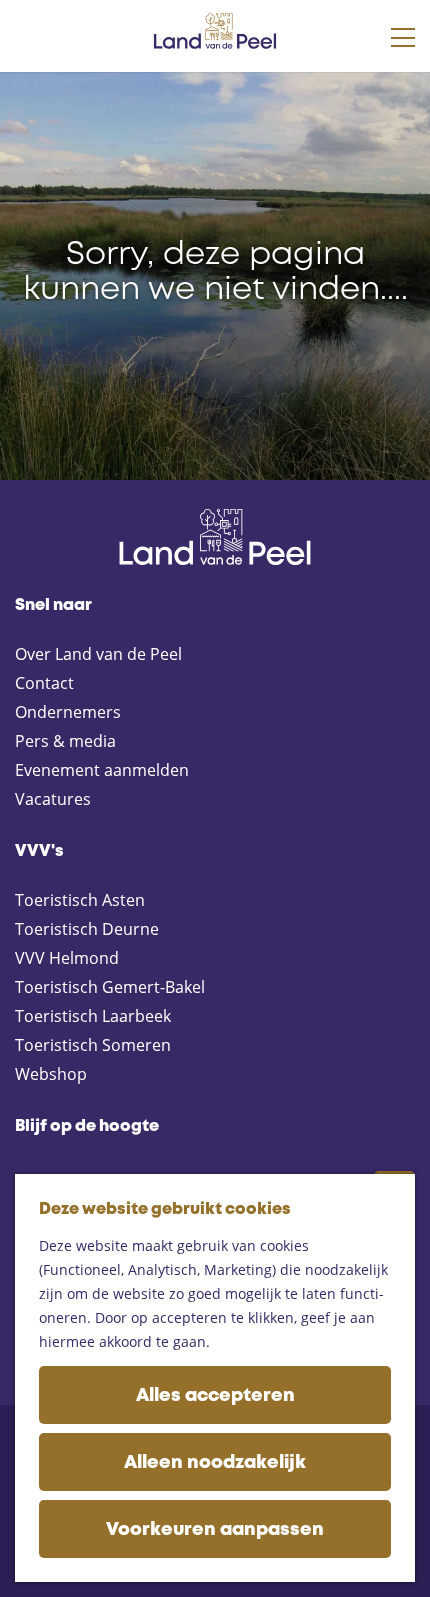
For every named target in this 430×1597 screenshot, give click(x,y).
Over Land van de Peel (98, 654)
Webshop (51, 1074)
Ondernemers (68, 712)
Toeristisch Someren (93, 1045)
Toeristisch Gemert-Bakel (110, 987)
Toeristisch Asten (80, 900)
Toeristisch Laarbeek (93, 1016)
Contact (44, 683)
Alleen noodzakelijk (215, 1463)
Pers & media (65, 741)
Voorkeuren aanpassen (215, 1530)
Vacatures (53, 799)
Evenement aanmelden (102, 770)
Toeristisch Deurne (87, 929)
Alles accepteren (215, 1396)
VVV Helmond (67, 958)
